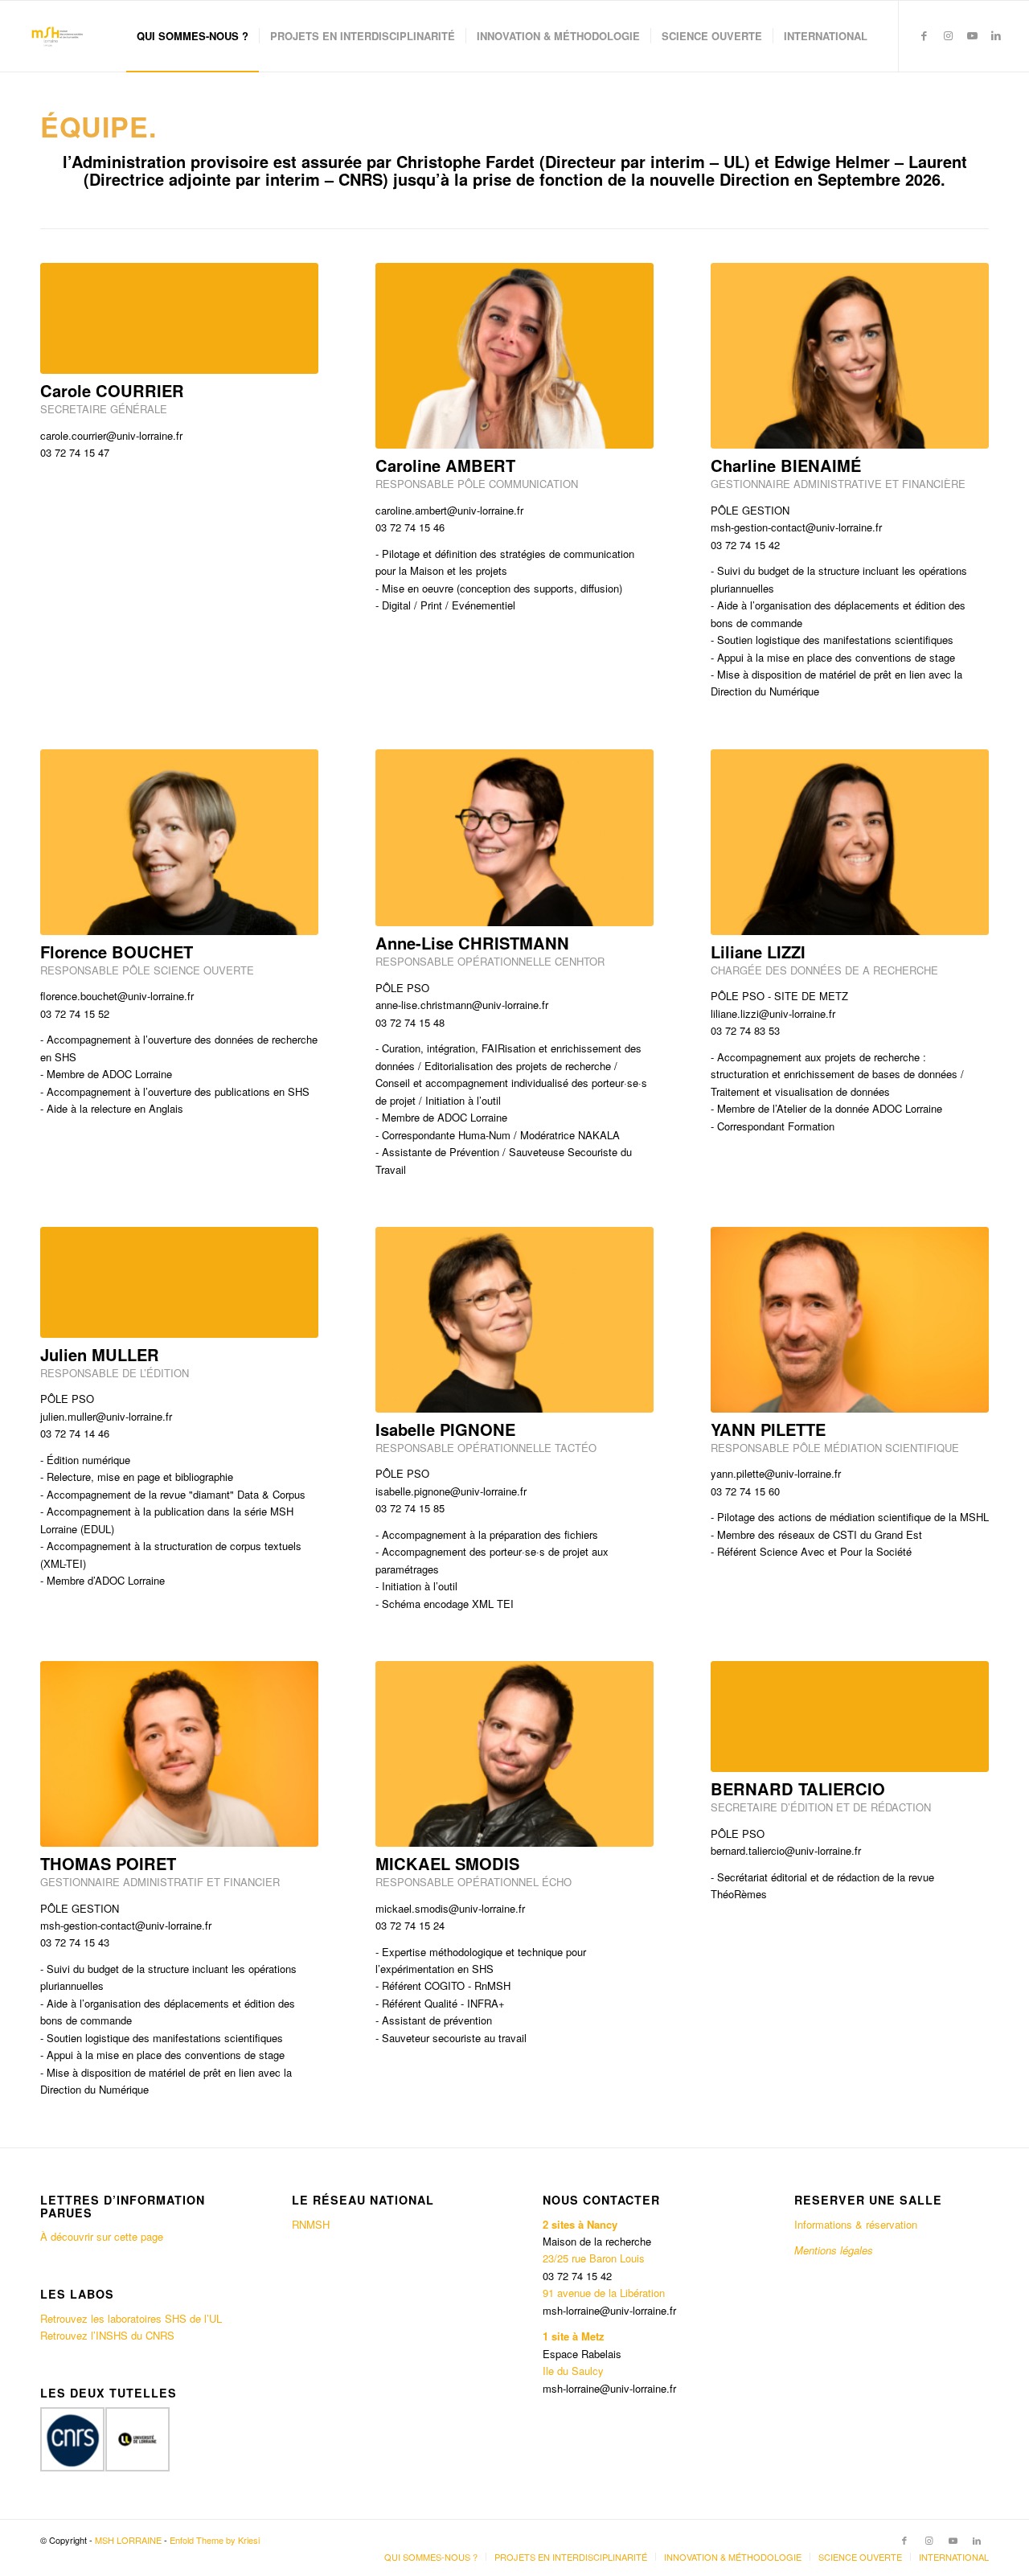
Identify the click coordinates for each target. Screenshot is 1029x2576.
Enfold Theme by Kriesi (215, 2540)
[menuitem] (193, 36)
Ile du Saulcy (573, 2371)
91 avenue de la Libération (604, 2293)
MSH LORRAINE (128, 2540)
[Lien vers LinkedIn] (996, 35)
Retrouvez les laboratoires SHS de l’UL (131, 2318)
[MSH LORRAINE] (56, 36)
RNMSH (311, 2224)
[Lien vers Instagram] (948, 35)
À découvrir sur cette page (102, 2236)
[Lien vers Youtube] (972, 35)
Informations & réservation (856, 2224)
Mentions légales (835, 2250)
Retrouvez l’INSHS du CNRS (107, 2335)
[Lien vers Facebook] (924, 35)
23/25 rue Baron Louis (594, 2258)
